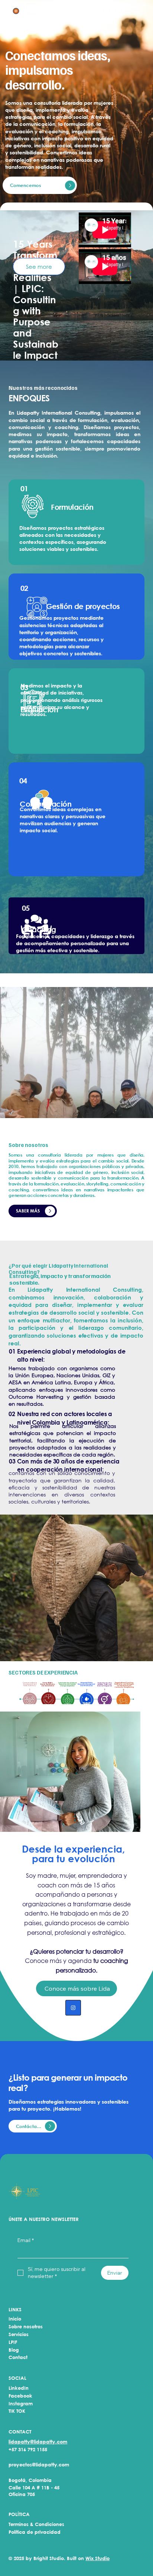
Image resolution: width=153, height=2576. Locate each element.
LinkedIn (19, 2388)
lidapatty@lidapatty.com (38, 2442)
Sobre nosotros (26, 2326)
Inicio (15, 2319)
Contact (18, 2357)
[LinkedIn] (110, 10)
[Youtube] (117, 10)
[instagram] (73, 2008)
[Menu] (136, 9)
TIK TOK (17, 2411)
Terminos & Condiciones (36, 2524)
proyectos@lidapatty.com (39, 2465)
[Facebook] (105, 10)
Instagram (21, 2403)
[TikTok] (123, 10)
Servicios (19, 2334)
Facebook (20, 2396)
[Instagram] (98, 10)
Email (26, 2240)
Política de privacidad (35, 2532)
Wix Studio (97, 2558)
